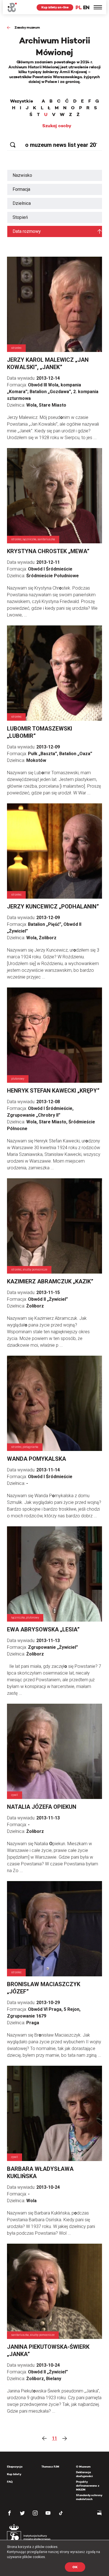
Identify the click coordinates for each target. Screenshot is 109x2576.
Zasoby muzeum (27, 27)
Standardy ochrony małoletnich (89, 2497)
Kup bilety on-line (55, 7)
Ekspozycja (15, 2467)
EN (86, 7)
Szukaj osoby (57, 126)
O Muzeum (83, 2467)
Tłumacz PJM (50, 2467)
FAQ (10, 2482)
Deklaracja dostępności (84, 2474)
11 (54, 2438)
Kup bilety (14, 2474)
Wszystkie (22, 101)
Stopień (20, 217)
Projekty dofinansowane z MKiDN (88, 2486)
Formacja (21, 189)
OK (75, 2567)
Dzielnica (22, 203)
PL (79, 7)
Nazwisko (22, 175)
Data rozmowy (27, 231)
